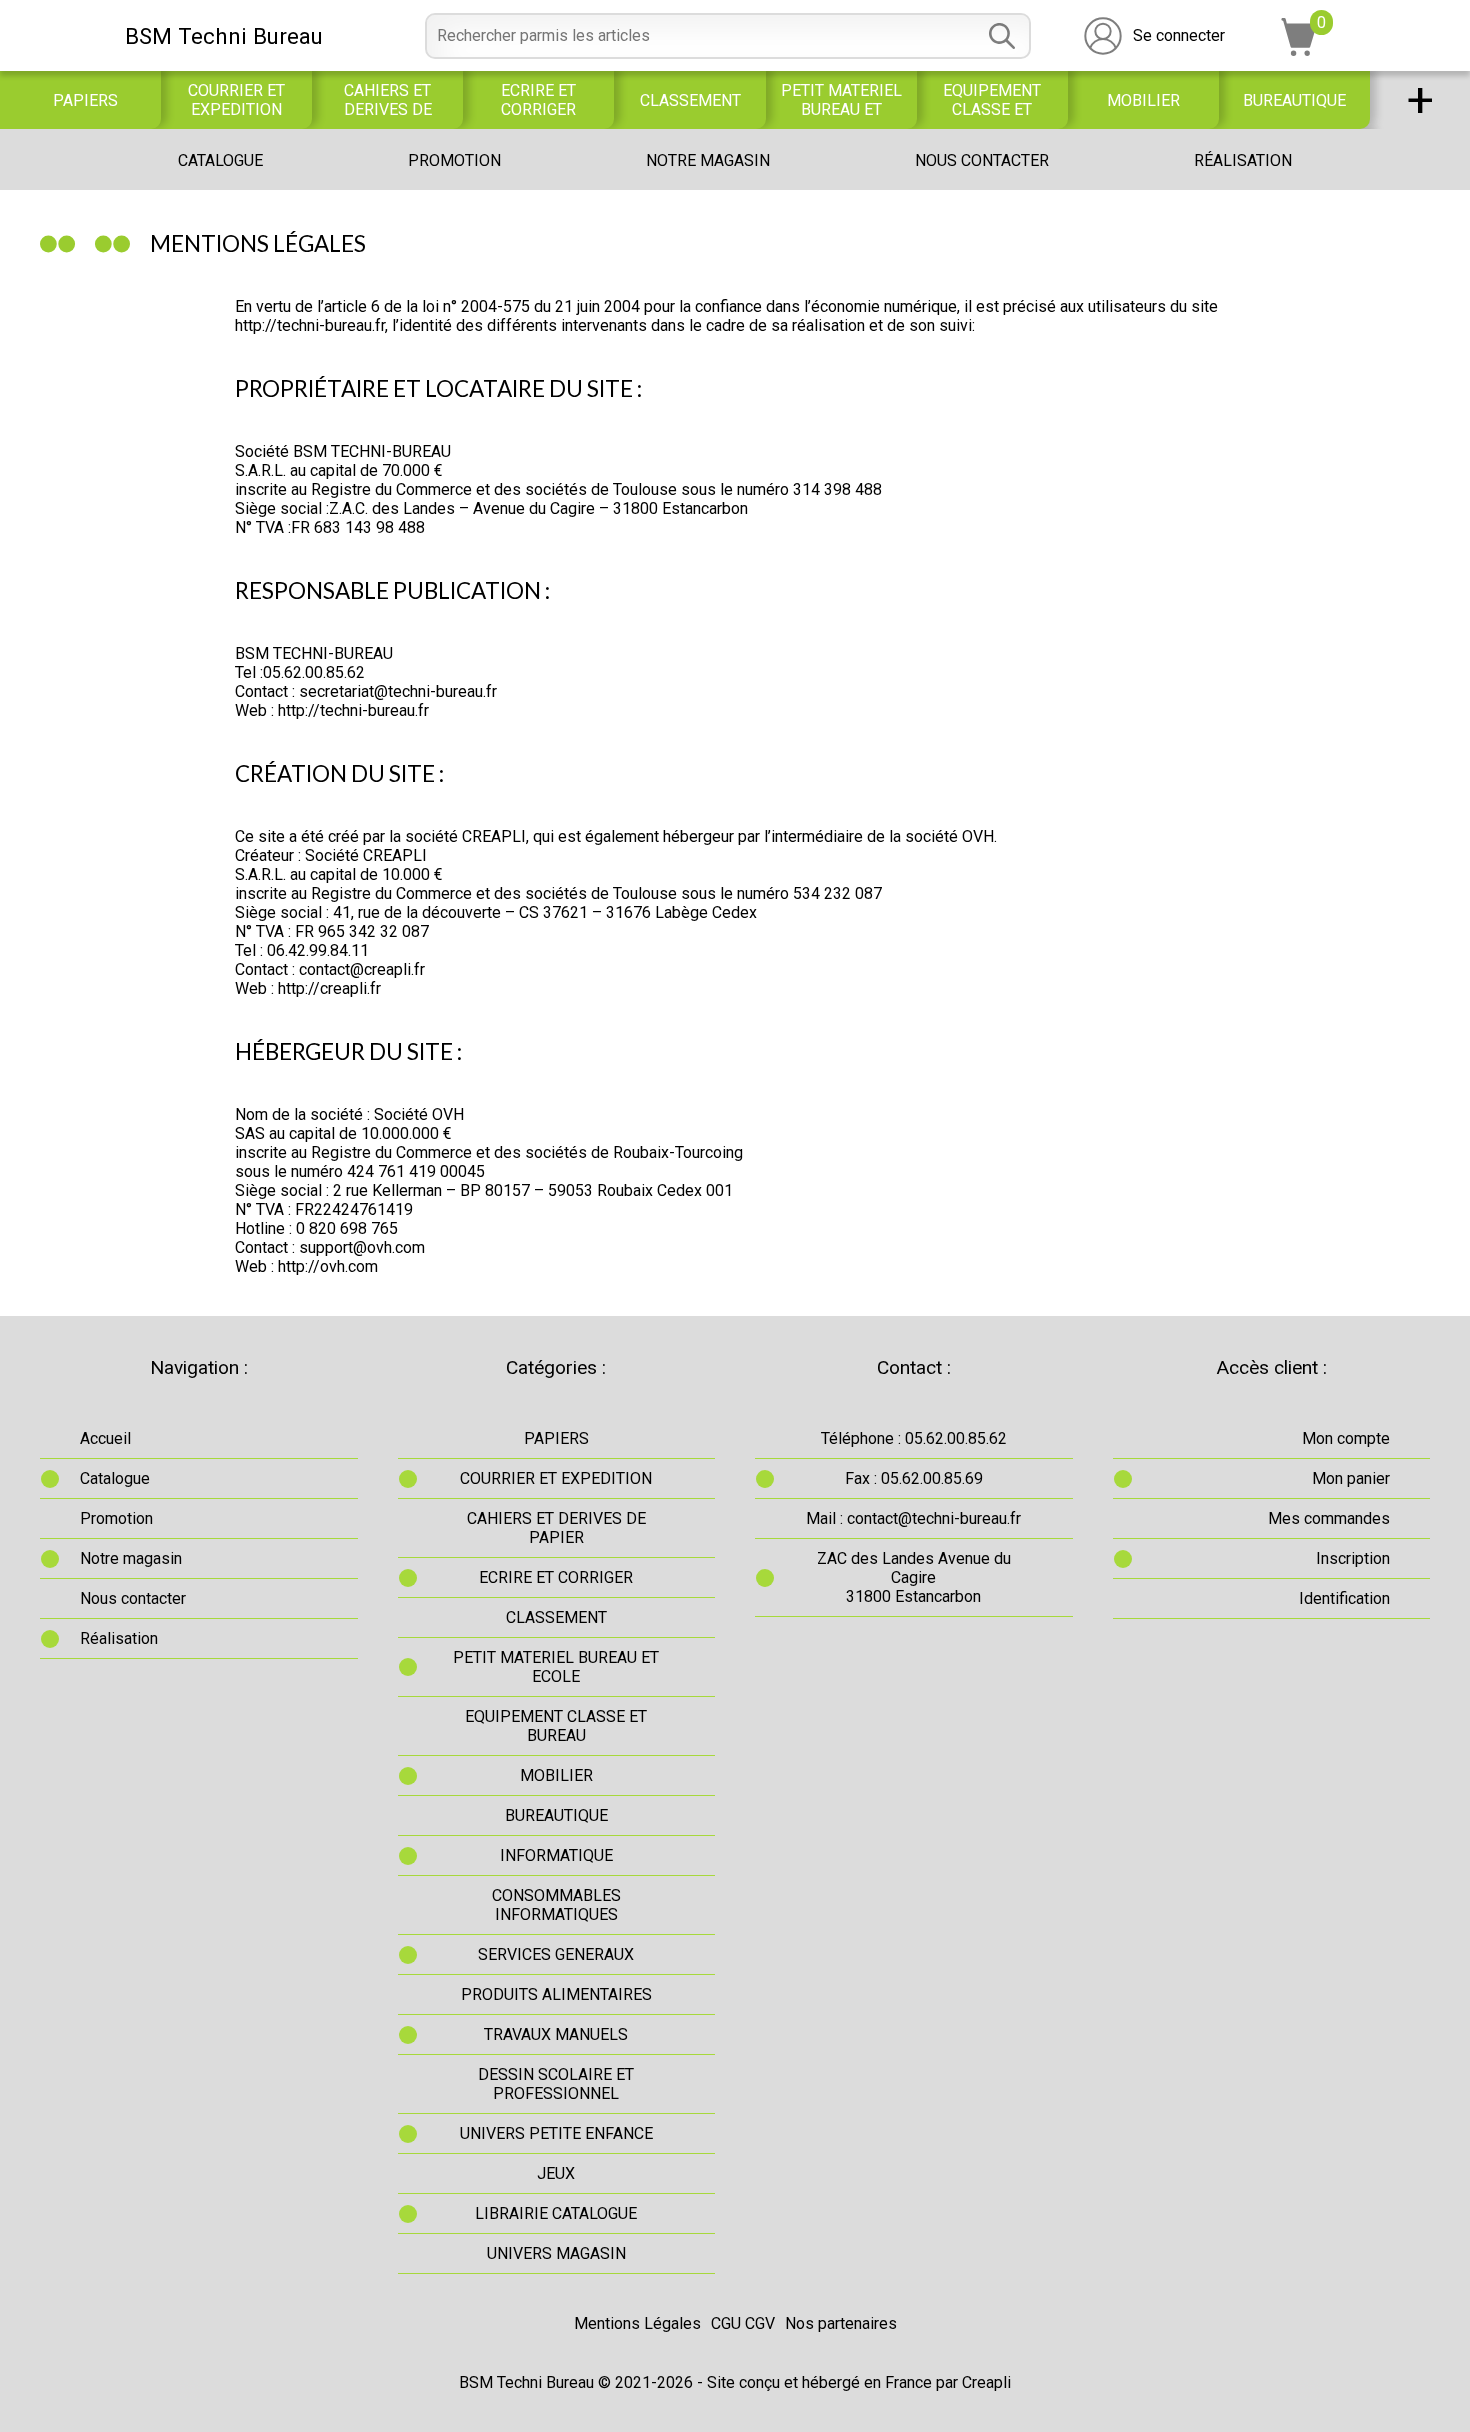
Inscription (1353, 1558)
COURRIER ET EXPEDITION (236, 100)
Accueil (105, 1438)
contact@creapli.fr (362, 969)
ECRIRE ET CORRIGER (538, 100)
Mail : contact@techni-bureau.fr (913, 1518)
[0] (1299, 50)
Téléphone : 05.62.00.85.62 (914, 1438)
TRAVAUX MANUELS (556, 2034)
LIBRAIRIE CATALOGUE (556, 2213)
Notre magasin (708, 160)
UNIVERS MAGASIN (556, 2253)
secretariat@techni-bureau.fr (398, 691)
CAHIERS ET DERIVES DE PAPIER (388, 100)
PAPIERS (85, 100)
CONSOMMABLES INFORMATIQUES (556, 1905)
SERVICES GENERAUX (556, 1954)
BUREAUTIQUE (1294, 100)
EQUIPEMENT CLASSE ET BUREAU (992, 100)
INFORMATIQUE (556, 1855)
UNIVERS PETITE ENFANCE (556, 2133)
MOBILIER (1143, 100)
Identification (1344, 1598)
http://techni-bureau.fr (310, 325)
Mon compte (1346, 1438)
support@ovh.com (362, 1247)
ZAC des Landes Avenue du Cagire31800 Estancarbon (914, 1577)
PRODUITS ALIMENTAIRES (556, 1994)
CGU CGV (743, 2323)
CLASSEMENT (690, 100)
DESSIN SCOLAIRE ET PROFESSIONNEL (556, 2084)
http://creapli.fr (329, 988)
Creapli (986, 2382)
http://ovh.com (328, 1266)
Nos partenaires (841, 2323)
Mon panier (1351, 1478)
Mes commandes (1329, 1518)
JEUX (556, 2173)
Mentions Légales (637, 2323)
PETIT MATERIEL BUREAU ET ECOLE (841, 100)
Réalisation (1243, 160)
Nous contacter (982, 160)
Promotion (454, 160)
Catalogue (220, 160)
